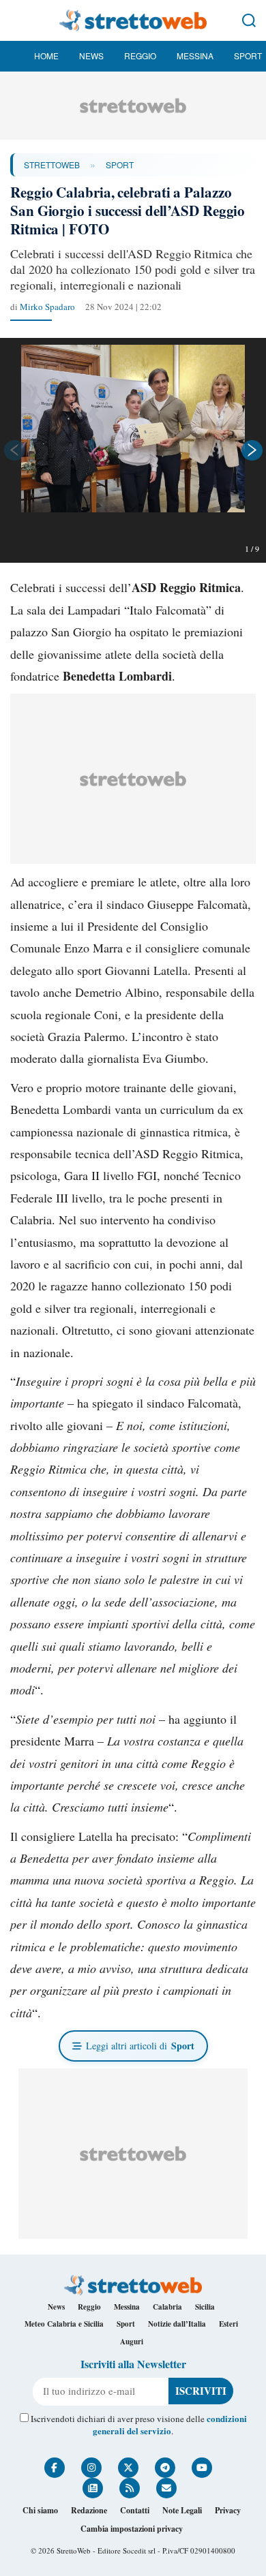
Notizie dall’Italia (177, 2324)
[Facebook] (55, 2468)
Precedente (14, 450)
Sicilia (205, 2307)
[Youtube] (202, 2468)
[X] (128, 2468)
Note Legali (182, 2510)
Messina (195, 56)
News (91, 56)
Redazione (89, 2510)
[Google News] (93, 2488)
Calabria (167, 2307)
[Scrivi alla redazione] (166, 2488)
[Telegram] (165, 2468)
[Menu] (17, 20)
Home (46, 56)
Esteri (228, 2324)
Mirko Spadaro (47, 307)
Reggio (140, 56)
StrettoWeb (52, 165)
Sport (248, 56)
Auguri (132, 2342)
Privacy (228, 2510)
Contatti (135, 2510)
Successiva (252, 450)
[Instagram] (91, 2468)
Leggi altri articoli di (140, 2046)
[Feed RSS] (130, 2488)
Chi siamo (40, 2510)
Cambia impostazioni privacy (132, 2529)
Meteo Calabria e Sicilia (64, 2324)
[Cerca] (249, 20)
